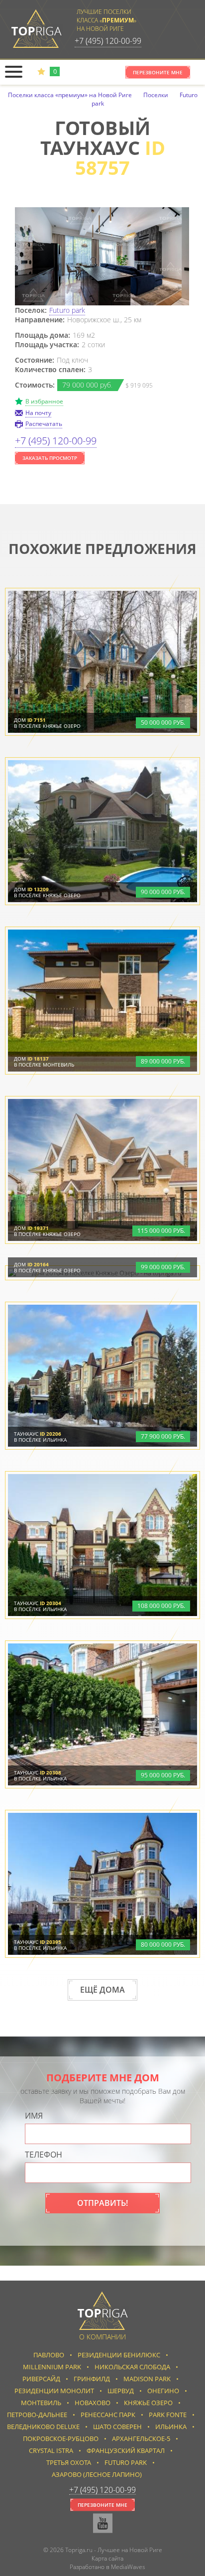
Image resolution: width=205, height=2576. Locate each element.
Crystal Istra (51, 2450)
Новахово (93, 2403)
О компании (102, 2337)
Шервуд (121, 2391)
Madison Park (147, 2379)
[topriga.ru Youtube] (103, 2523)
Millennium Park (52, 2367)
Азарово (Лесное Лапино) (97, 2474)
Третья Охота (69, 2462)
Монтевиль (41, 2403)
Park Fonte (168, 2415)
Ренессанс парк (108, 2415)
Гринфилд (92, 2379)
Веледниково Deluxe (43, 2427)
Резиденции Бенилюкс (119, 2355)
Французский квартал (126, 2450)
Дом (30, 720)
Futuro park (67, 310)
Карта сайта (107, 2558)
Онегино (163, 2391)
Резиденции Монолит (54, 2391)
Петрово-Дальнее (37, 2415)
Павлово (49, 2355)
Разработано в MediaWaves (107, 2567)
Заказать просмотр (50, 458)
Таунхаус (38, 1434)
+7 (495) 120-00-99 (108, 41)
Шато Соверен (117, 2427)
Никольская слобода (132, 2367)
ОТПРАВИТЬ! (102, 2203)
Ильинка (171, 2427)
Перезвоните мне (158, 72)
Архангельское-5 (141, 2439)
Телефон (44, 2155)
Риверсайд (41, 2379)
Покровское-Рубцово (61, 2439)
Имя (34, 2116)
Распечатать (44, 424)
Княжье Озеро (148, 2403)
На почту (38, 413)
